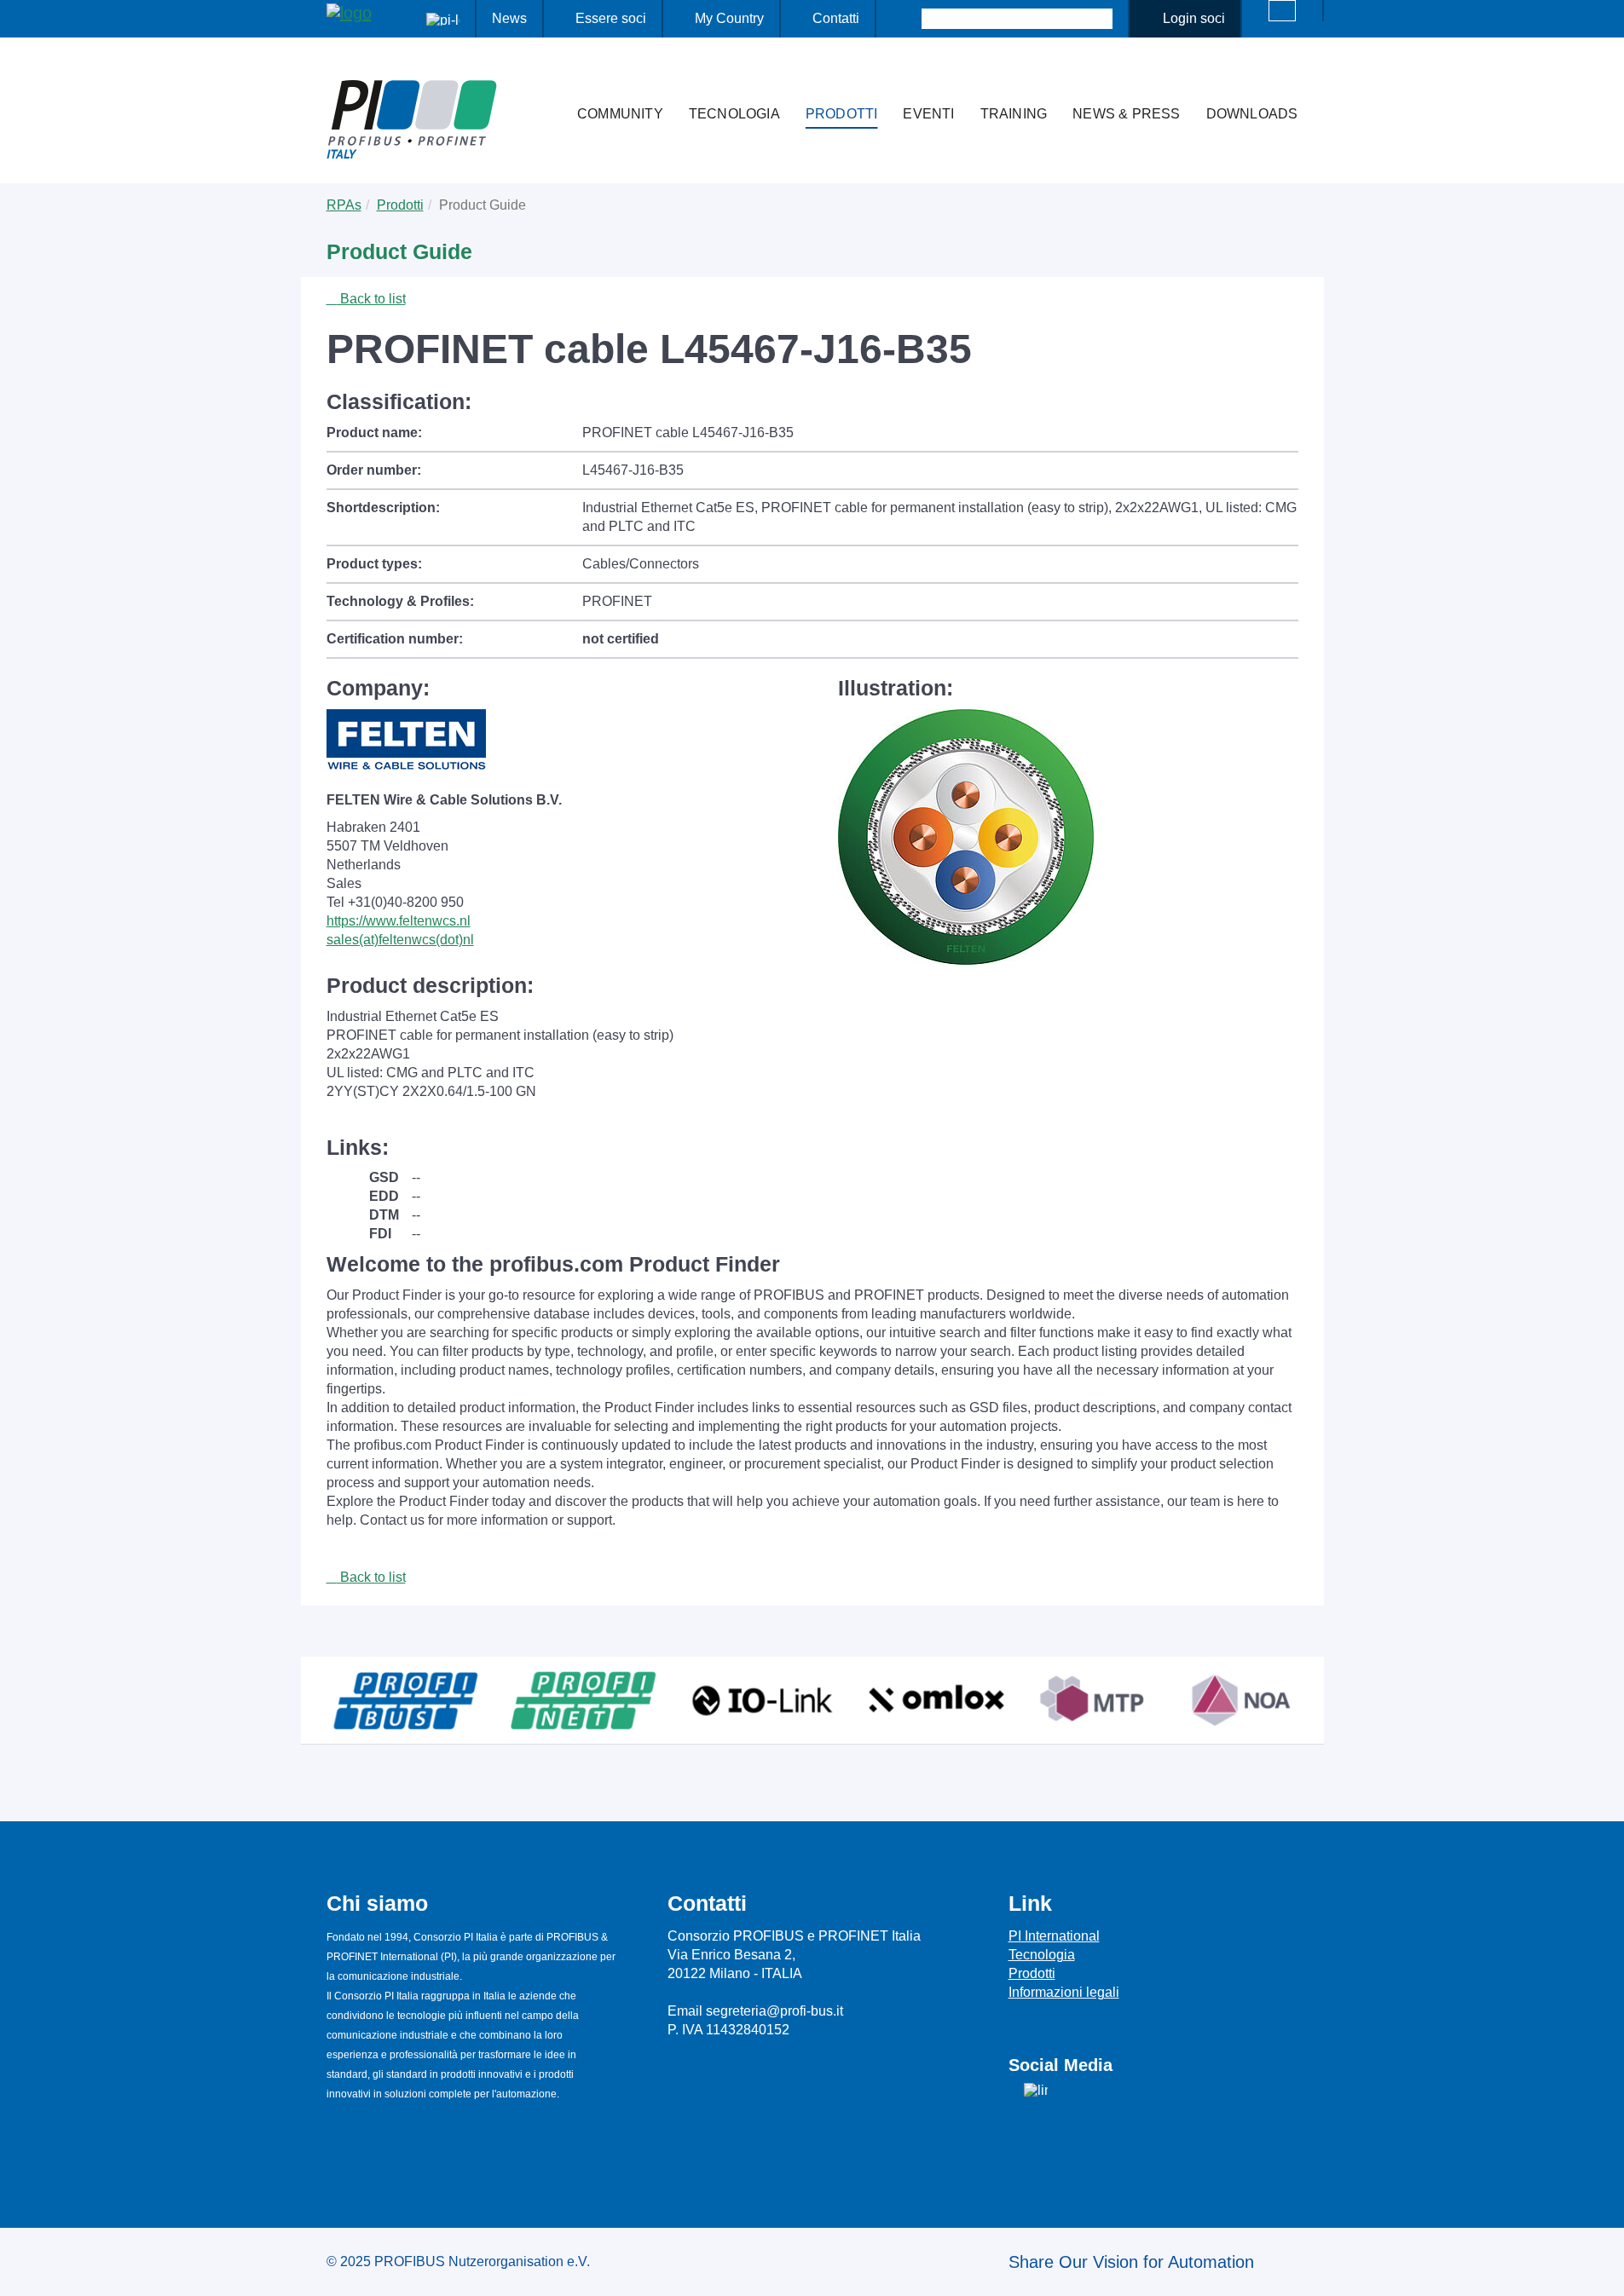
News (509, 18)
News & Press (1126, 114)
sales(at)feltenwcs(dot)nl (400, 940)
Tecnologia (734, 114)
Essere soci (611, 18)
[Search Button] (907, 19)
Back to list (371, 299)
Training (1014, 114)
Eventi (928, 114)
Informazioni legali (1064, 1992)
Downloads (1252, 114)
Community (620, 114)
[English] (1282, 11)
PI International (1054, 1936)
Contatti (836, 18)
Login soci (1194, 18)
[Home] (546, 80)
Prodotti (842, 114)
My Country (729, 18)
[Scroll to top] (1602, 2270)
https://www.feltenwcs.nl (399, 921)
